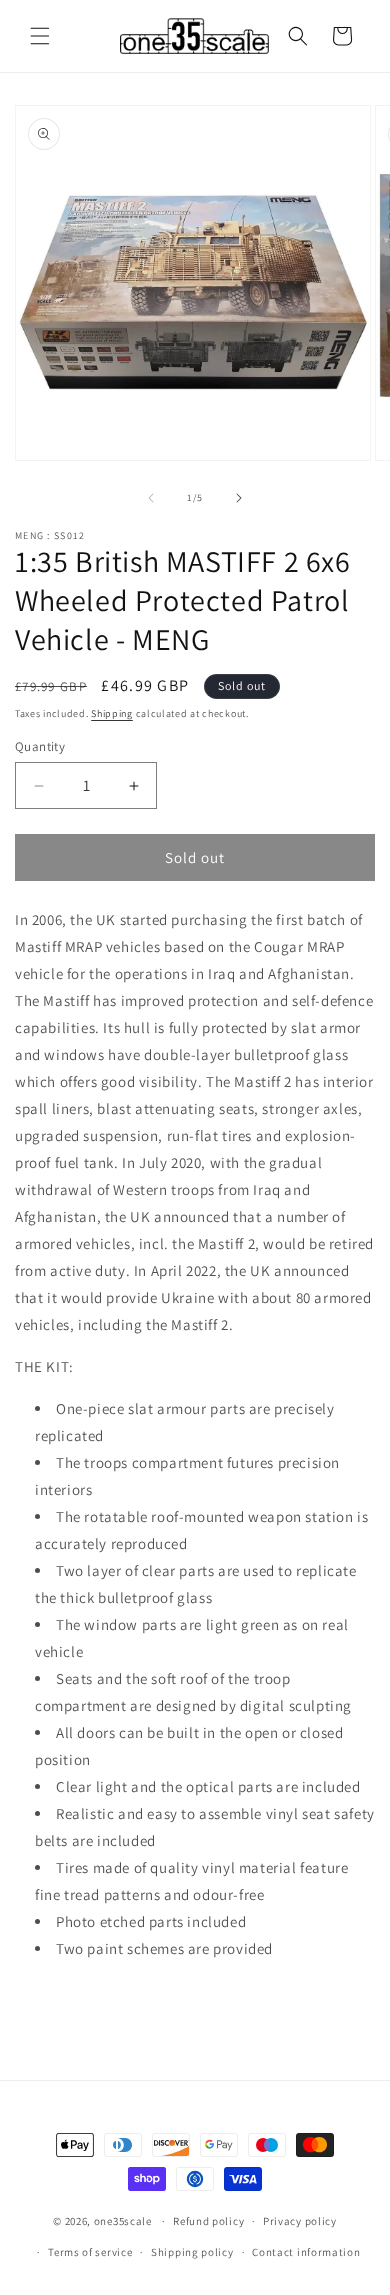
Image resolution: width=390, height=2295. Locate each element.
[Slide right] (239, 498)
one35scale (123, 2221)
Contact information (306, 2252)
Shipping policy (192, 2252)
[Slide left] (151, 498)
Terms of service (90, 2252)
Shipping (112, 713)
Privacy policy (300, 2221)
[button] (40, 36)
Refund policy (208, 2221)
